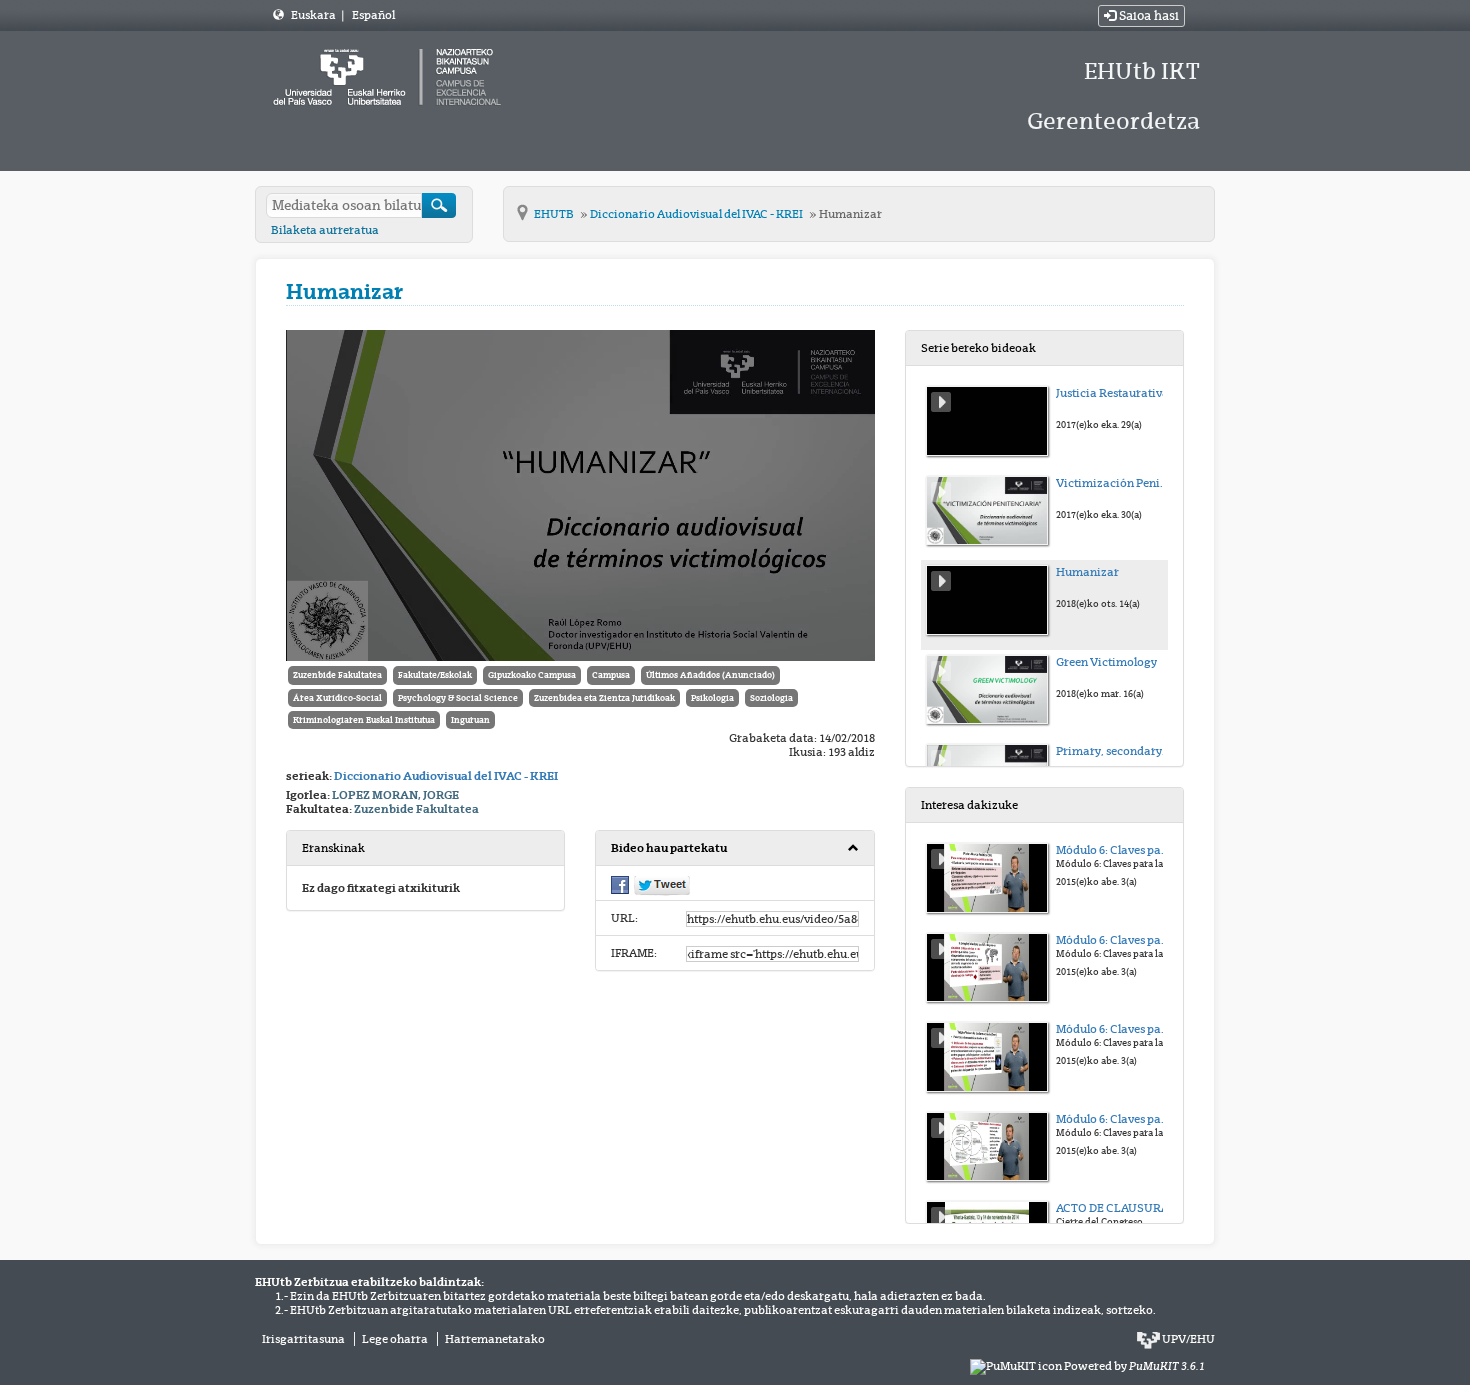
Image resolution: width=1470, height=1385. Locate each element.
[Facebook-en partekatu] (620, 884)
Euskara (314, 15)
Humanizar (850, 214)
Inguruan (470, 720)
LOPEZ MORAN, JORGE (395, 795)
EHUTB (555, 214)
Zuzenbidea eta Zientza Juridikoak (604, 698)
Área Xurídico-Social (337, 698)
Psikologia (712, 698)
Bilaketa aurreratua (325, 230)
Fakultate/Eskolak (435, 675)
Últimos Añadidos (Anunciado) (710, 675)
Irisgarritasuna (303, 1339)
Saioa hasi (1147, 16)
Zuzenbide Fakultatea (337, 675)
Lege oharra (395, 1339)
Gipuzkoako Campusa (532, 675)
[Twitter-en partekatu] (662, 885)
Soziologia (771, 698)
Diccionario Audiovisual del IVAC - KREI (697, 214)
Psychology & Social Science (458, 698)
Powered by (1134, 1366)
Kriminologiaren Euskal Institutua (364, 720)
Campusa (611, 675)
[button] (734, 848)
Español (373, 15)
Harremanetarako (495, 1339)
